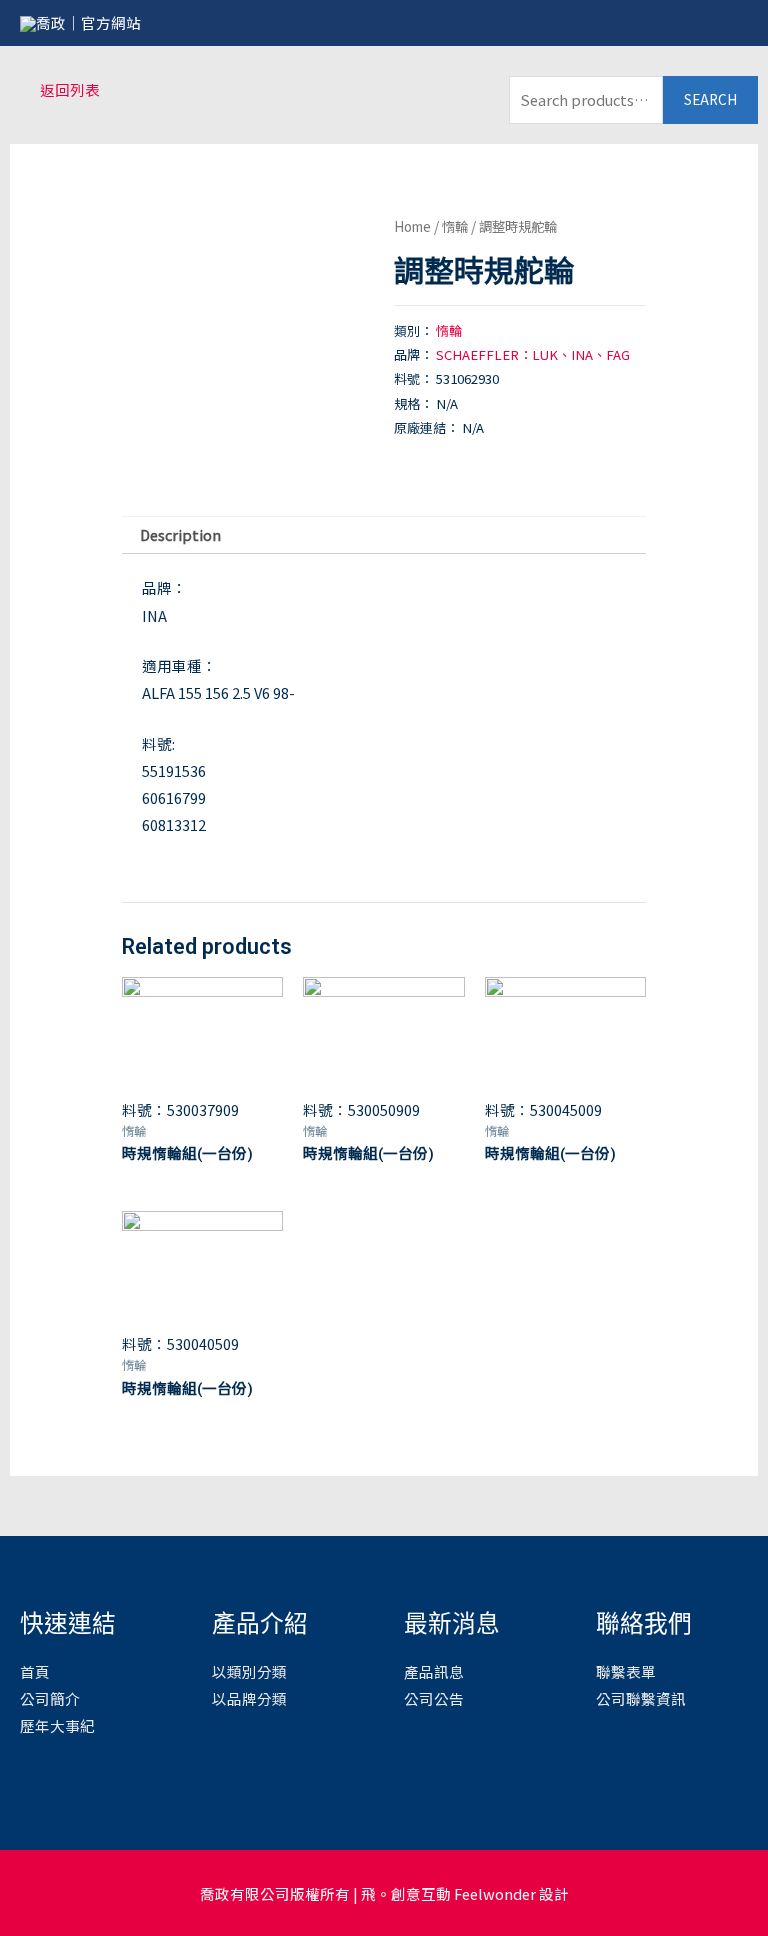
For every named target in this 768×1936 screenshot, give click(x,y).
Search (710, 99)
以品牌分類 (249, 1698)
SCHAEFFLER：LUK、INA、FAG (533, 354)
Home (412, 226)
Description (180, 534)
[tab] (180, 536)
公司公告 (434, 1698)
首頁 (35, 1671)
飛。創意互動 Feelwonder (448, 1893)
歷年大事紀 (57, 1725)
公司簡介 (50, 1698)
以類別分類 (249, 1671)
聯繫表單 (626, 1671)
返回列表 (70, 89)
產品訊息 (434, 1671)
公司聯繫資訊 (641, 1698)
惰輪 (455, 226)
